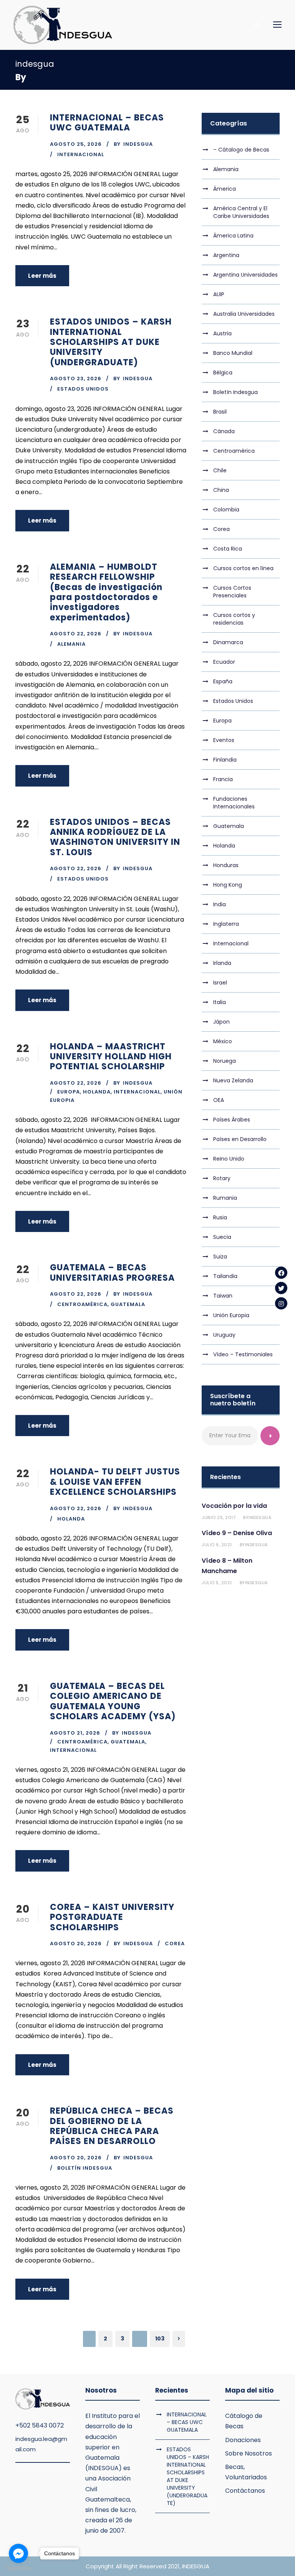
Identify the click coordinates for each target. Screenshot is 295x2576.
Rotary (222, 1178)
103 (160, 2339)
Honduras (226, 865)
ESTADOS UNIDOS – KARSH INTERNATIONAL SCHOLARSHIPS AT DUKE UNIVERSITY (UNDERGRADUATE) (111, 342)
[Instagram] (281, 1303)
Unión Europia (231, 1315)
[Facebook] (281, 1273)
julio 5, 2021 (217, 1583)
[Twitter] (281, 1288)
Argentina (226, 255)
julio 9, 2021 (217, 1545)
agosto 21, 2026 (75, 1733)
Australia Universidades (244, 314)
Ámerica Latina (233, 236)
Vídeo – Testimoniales (243, 1354)
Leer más (42, 276)
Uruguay (224, 1335)
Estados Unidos (83, 389)
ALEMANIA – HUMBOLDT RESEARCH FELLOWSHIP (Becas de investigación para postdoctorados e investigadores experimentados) (106, 592)
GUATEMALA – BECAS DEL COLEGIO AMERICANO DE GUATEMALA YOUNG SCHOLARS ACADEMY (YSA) (113, 1701)
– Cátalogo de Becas (241, 150)
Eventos (224, 740)
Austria (222, 333)
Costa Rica (228, 549)
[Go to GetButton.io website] (18, 2568)
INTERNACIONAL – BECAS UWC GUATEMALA (107, 123)
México (223, 1041)
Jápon (221, 1022)
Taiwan (223, 1296)
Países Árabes (232, 1120)
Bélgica (223, 373)
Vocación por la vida (234, 1506)
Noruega (225, 1061)
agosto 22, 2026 (76, 634)
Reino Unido (229, 1159)
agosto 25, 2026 (76, 144)
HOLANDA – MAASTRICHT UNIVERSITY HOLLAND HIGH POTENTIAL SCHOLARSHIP (111, 1057)
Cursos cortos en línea (243, 568)
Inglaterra (226, 924)
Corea (175, 1944)
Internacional (81, 154)
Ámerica (225, 189)
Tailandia (225, 1276)
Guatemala (128, 1304)
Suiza (220, 1257)
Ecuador (224, 662)
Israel (220, 983)
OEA (219, 1100)
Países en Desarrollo (240, 1139)
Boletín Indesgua (85, 2168)
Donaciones (243, 2440)
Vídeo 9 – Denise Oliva (237, 1533)
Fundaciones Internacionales (234, 803)
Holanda (97, 1092)
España (223, 681)
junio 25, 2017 (219, 1517)
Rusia (220, 1217)
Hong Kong (228, 885)
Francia (223, 779)
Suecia (222, 1237)
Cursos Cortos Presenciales (232, 592)
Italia (220, 1002)
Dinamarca (228, 642)
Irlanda (222, 963)
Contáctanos (245, 2491)
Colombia (226, 510)
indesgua (138, 144)
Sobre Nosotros (249, 2453)
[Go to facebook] (18, 2553)
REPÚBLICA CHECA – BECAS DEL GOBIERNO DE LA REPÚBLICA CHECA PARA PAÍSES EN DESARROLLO (112, 2126)
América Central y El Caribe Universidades (241, 212)
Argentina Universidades (245, 275)
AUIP (219, 294)
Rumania (225, 1198)
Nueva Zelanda (233, 1080)
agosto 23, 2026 (76, 378)
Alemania (71, 644)
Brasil (220, 412)
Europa (69, 1092)
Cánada (224, 431)
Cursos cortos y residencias (234, 619)
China (221, 490)
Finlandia (225, 760)
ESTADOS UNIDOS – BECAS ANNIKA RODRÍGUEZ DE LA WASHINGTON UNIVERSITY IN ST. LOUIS (115, 837)
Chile (220, 470)
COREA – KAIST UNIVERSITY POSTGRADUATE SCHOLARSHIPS (112, 1917)
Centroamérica (82, 1304)
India (220, 904)
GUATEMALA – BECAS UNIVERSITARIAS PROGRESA (112, 1272)
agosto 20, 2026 (76, 1944)
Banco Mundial (233, 353)
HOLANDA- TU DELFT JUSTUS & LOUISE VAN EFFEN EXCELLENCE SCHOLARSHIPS (115, 1482)
